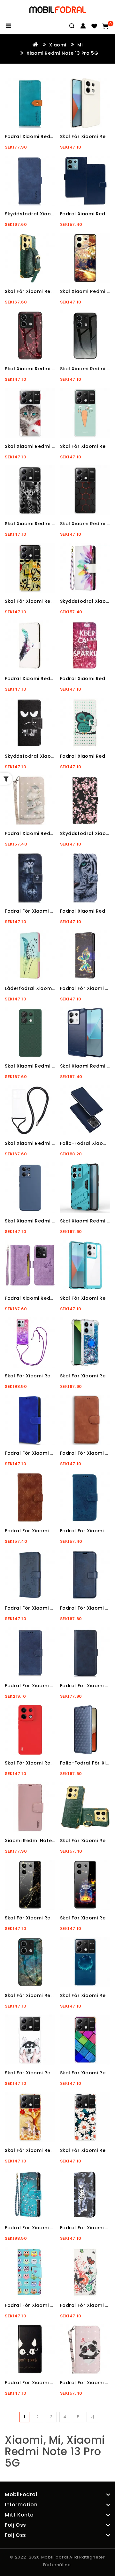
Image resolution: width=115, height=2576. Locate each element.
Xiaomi (58, 45)
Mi (80, 45)
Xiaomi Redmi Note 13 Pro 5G (62, 53)
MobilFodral (55, 2557)
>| (92, 2417)
